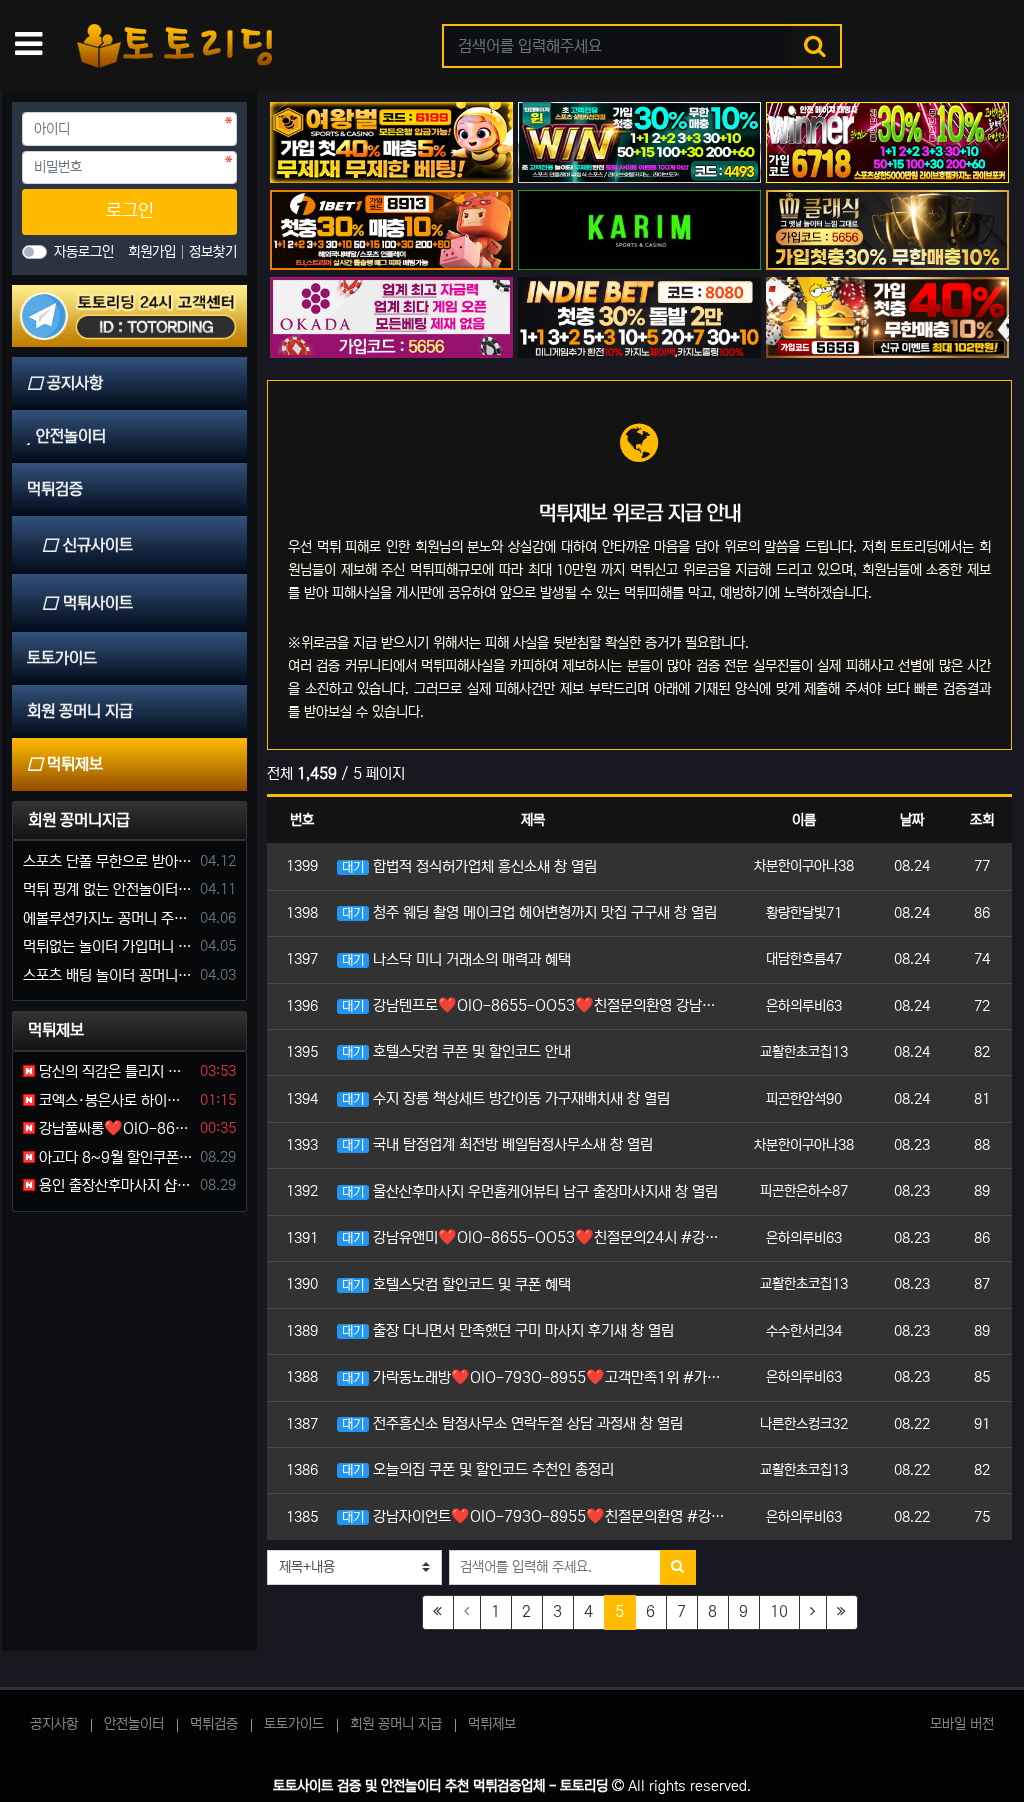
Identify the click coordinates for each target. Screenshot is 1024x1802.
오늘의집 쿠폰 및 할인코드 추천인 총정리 (478, 1469)
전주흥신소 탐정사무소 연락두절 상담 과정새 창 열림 (512, 1423)
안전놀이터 (134, 1724)
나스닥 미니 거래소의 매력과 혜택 (456, 959)
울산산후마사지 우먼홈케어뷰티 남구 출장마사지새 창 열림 (530, 1191)
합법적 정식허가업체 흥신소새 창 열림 (469, 866)
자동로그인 (84, 252)
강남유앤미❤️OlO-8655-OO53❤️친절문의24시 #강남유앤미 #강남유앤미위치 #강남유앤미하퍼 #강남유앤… (535, 1237)
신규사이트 (98, 545)
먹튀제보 (492, 1724)
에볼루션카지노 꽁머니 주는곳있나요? (108, 918)
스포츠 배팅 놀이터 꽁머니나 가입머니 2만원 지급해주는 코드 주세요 (108, 975)
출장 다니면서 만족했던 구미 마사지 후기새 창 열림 (508, 1330)
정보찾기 (213, 252)
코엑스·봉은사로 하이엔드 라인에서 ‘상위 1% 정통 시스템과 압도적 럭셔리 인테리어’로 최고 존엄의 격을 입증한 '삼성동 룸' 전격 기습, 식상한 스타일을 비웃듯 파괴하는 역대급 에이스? (114, 1100)
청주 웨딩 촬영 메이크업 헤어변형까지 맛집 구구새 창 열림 (529, 912)
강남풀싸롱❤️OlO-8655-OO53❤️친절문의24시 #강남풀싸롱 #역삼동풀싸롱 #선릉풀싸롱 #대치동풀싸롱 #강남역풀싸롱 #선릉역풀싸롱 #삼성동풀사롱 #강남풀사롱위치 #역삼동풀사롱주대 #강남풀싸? (114, 1128)
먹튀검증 (214, 1724)
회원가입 (154, 252)
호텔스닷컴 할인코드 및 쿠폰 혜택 (456, 1284)
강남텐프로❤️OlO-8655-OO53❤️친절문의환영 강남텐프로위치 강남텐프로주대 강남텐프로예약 (535, 1005)
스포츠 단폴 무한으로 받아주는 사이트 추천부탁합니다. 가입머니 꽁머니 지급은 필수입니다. (108, 861)
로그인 (130, 211)
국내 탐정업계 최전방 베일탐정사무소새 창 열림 (497, 1144)
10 (779, 1611)
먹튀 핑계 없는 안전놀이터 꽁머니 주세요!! (108, 889)
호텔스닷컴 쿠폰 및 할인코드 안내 (456, 1051)
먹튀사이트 (98, 603)
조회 (982, 820)
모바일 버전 (962, 1724)
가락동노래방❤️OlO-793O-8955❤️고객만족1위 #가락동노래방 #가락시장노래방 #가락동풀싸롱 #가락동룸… (535, 1377)
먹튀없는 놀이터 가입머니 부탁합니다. (108, 946)
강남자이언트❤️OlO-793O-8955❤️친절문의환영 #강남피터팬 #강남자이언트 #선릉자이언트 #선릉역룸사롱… (535, 1516)
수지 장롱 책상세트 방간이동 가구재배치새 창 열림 (506, 1098)
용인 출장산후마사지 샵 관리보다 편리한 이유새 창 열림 (114, 1185)
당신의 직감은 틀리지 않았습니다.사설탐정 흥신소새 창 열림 (114, 1071)
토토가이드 (294, 1724)
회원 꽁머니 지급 (396, 1724)
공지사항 (54, 1724)
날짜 (912, 820)
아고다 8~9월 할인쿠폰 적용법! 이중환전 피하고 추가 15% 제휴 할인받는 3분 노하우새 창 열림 (114, 1157)
